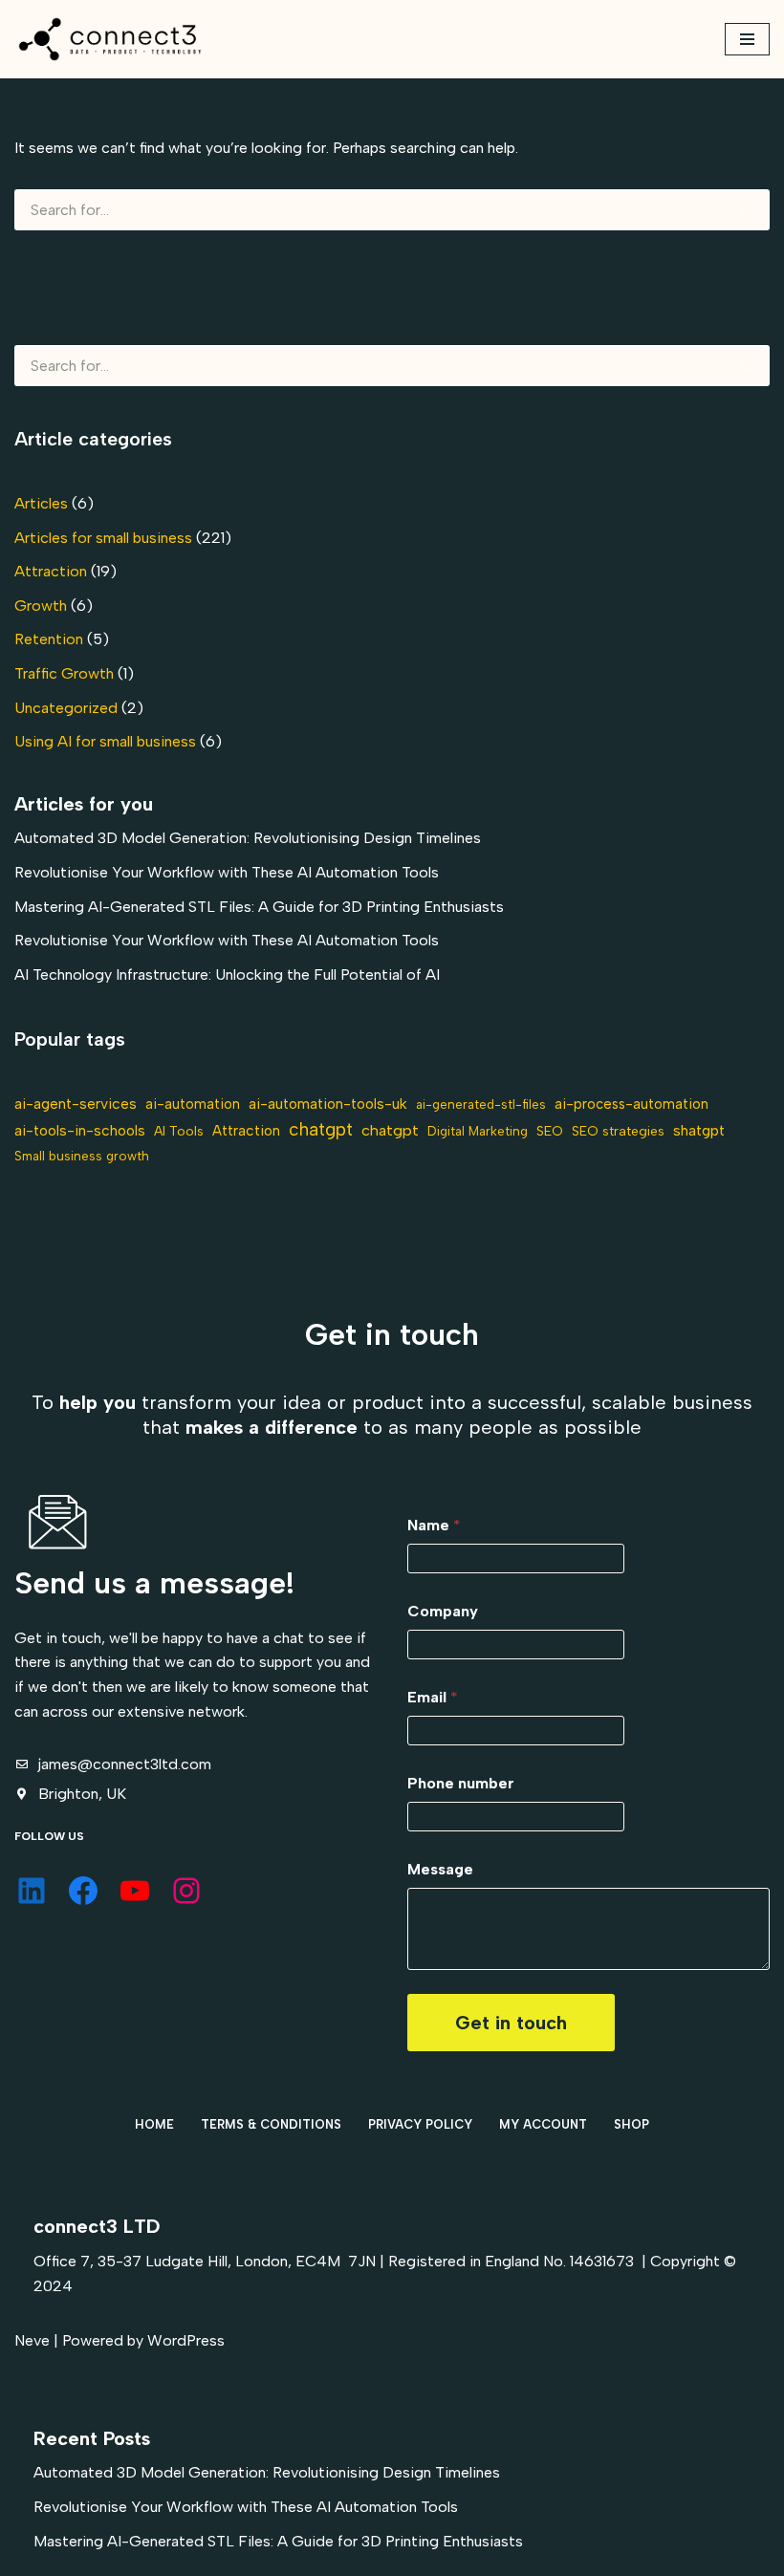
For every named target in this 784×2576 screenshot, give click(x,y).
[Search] (747, 210)
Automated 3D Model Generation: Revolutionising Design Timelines (248, 838)
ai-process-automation (632, 1104)
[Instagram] (186, 1891)
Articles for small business (103, 538)
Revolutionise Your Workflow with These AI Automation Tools (227, 872)
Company (443, 1611)
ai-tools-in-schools (80, 1130)
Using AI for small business (105, 741)
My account (543, 2124)
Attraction (51, 571)
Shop (632, 2124)
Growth (41, 606)
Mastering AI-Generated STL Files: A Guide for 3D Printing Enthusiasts (259, 907)
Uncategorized (66, 708)
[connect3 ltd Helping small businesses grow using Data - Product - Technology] (110, 39)
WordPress (186, 2340)
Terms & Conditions (271, 2124)
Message (440, 1869)
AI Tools (179, 1131)
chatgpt (321, 1129)
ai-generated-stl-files (481, 1104)
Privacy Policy (420, 2124)
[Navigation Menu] (747, 39)
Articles (41, 503)
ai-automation (193, 1104)
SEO (550, 1131)
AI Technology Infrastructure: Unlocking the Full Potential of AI (227, 974)
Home (154, 2124)
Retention (49, 639)
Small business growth (82, 1156)
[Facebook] (83, 1891)
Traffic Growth (64, 673)
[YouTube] (135, 1891)
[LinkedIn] (32, 1891)
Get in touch (511, 2023)
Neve (32, 2340)
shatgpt (699, 1130)
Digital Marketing (478, 1131)
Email (433, 1697)
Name (434, 1525)
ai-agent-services (76, 1104)
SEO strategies (618, 1131)
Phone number (461, 1783)
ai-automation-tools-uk (328, 1104)
